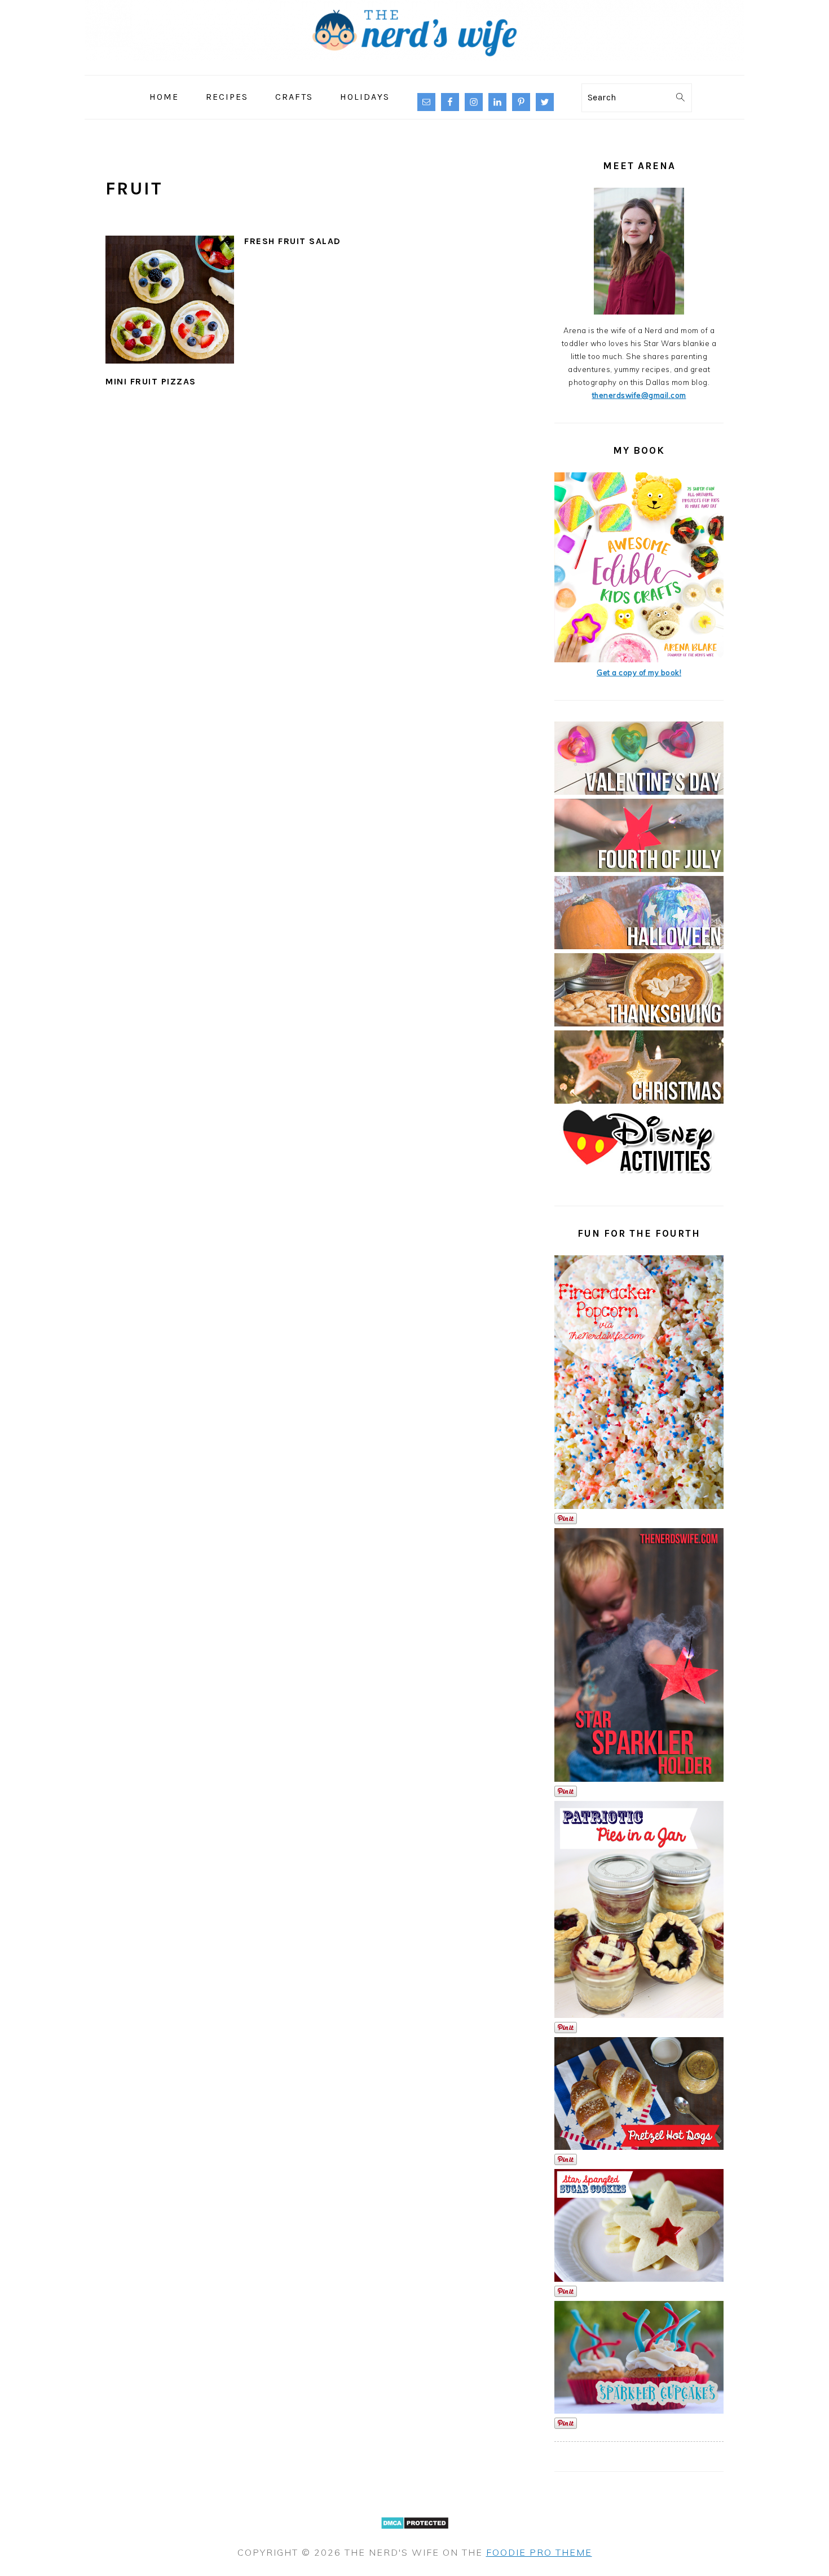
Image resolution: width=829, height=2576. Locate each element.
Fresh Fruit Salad (293, 241)
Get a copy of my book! (639, 672)
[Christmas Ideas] (639, 1101)
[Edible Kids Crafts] (639, 660)
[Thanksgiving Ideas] (639, 1024)
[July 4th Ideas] (639, 869)
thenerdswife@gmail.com (639, 395)
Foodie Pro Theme (539, 2552)
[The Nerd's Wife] (414, 67)
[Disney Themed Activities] (639, 1178)
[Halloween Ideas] (639, 946)
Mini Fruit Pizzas (151, 381)
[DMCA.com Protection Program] (415, 2536)
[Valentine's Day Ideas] (639, 792)
